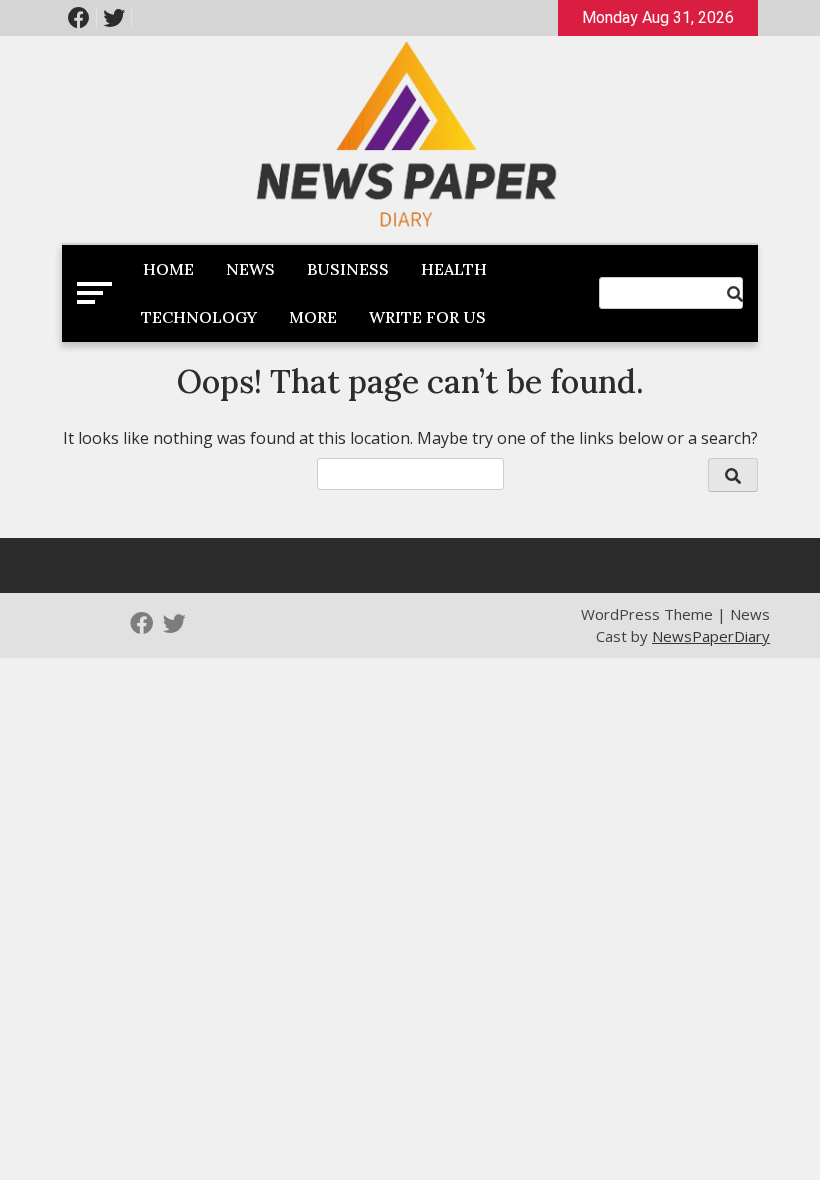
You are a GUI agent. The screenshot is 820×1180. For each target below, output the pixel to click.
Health (454, 269)
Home (168, 269)
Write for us (427, 317)
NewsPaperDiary (711, 636)
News (250, 269)
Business (348, 269)
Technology (199, 317)
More (313, 317)
